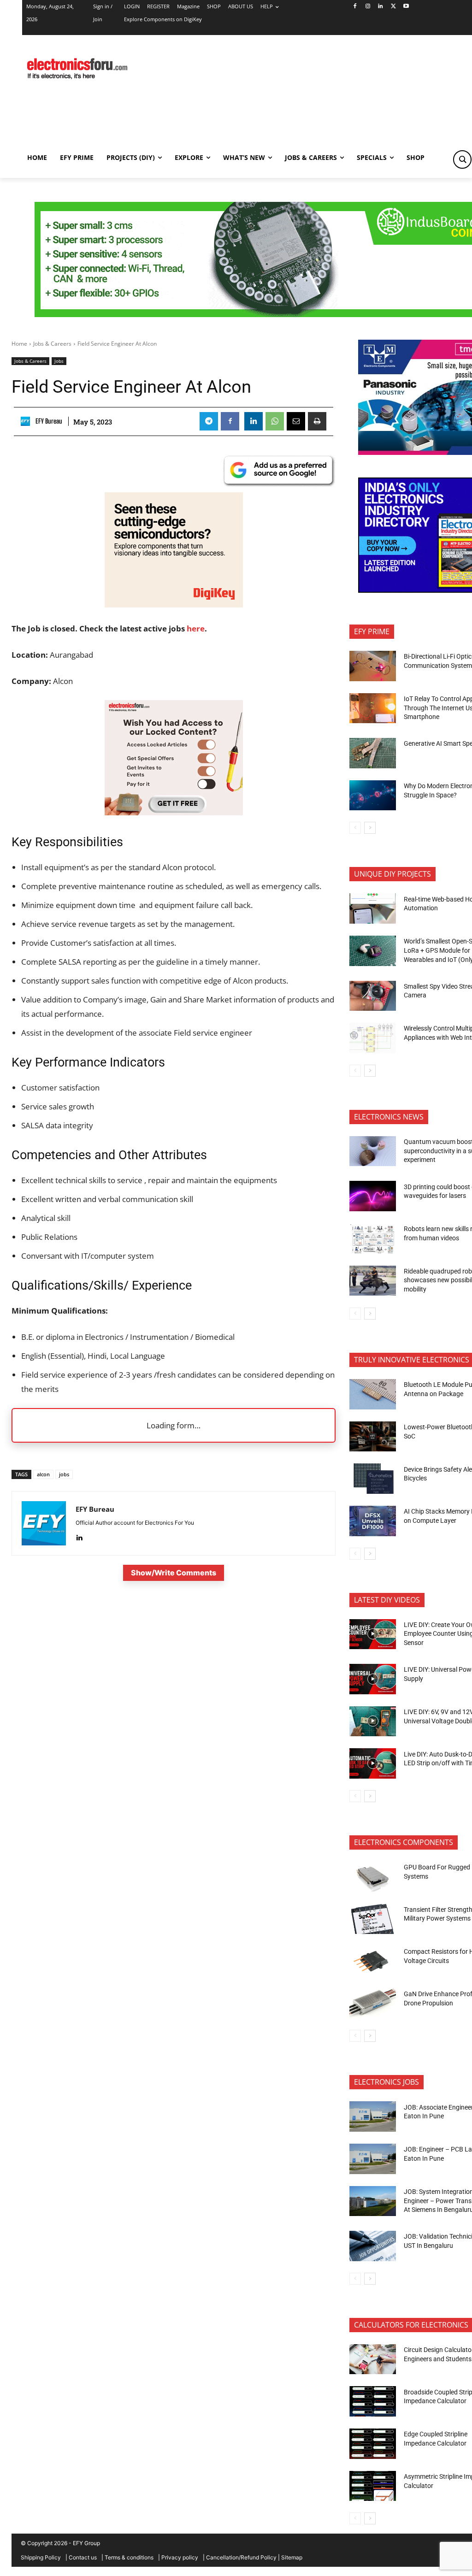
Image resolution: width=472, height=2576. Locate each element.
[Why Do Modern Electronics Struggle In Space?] (373, 796)
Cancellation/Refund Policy (241, 2557)
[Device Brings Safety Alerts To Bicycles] (373, 1479)
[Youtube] (406, 7)
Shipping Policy (41, 2557)
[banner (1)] (174, 812)
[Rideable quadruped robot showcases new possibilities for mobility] (373, 1281)
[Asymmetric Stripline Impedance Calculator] (373, 2486)
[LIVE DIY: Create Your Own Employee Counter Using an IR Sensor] (373, 1634)
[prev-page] (355, 828)
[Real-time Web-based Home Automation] (373, 908)
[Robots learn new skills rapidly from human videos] (373, 1238)
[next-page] (370, 828)
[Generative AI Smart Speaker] (373, 753)
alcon (43, 1474)
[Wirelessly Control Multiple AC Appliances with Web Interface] (373, 1038)
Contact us (83, 2557)
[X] (393, 7)
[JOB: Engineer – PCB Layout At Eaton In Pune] (373, 2159)
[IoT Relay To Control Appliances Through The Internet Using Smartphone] (373, 708)
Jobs (59, 361)
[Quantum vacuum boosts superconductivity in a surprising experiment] (373, 1151)
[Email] (296, 421)
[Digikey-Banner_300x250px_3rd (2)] (174, 604)
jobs (64, 1474)
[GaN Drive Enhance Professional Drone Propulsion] (373, 2004)
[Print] (317, 421)
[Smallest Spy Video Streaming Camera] (373, 996)
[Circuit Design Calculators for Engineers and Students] (373, 2359)
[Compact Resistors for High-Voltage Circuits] (373, 1961)
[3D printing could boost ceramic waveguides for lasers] (373, 1196)
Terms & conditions (129, 2557)
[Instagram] (368, 7)
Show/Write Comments (174, 1573)
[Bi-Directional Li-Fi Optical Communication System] (373, 666)
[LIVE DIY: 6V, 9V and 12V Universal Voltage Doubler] (373, 1721)
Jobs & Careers (52, 344)
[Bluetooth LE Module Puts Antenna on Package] (373, 1394)
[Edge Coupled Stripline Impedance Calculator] (373, 2444)
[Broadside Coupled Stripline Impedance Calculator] (373, 2401)
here (196, 628)
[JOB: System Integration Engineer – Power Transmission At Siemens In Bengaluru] (373, 2201)
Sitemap (292, 2557)
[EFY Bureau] (27, 421)
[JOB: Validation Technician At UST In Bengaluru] (373, 2246)
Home (19, 344)
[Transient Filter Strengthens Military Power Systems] (373, 1919)
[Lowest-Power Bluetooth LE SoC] (373, 1437)
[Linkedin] (381, 7)
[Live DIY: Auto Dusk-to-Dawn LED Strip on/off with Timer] (373, 1763)
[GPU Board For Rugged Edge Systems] (373, 1877)
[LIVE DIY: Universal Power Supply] (373, 1679)
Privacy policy (180, 2557)
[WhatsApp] (275, 421)
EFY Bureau (49, 421)
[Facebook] (355, 7)
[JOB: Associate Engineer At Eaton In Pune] (373, 2116)
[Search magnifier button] (462, 159)
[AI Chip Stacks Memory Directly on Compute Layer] (373, 1521)
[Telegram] (209, 421)
